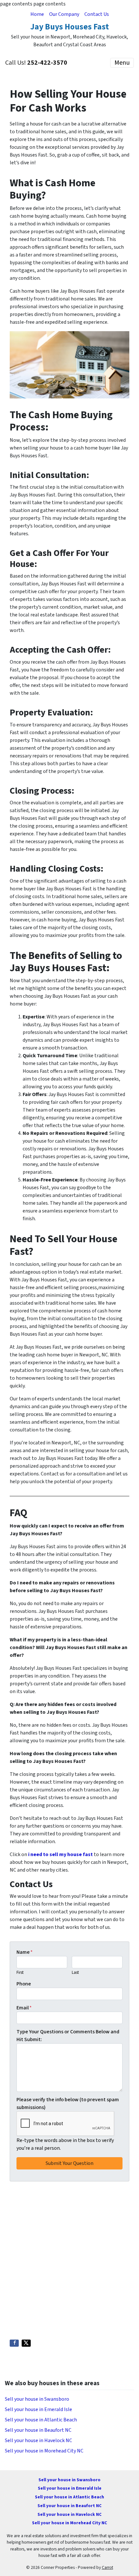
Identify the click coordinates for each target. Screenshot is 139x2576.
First (20, 1973)
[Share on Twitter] (26, 2343)
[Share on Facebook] (14, 2343)
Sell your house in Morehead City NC (44, 2451)
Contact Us (97, 14)
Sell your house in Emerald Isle (38, 2409)
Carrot (107, 2567)
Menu (122, 63)
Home (37, 14)
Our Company (64, 14)
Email (24, 2008)
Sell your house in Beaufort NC (38, 2430)
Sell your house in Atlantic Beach (41, 2420)
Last (75, 1973)
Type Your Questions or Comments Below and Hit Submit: (68, 2036)
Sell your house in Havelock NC (38, 2440)
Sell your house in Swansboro (37, 2399)
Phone (24, 1984)
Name (25, 1952)
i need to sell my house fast (60, 1854)
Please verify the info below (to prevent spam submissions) (68, 2103)
